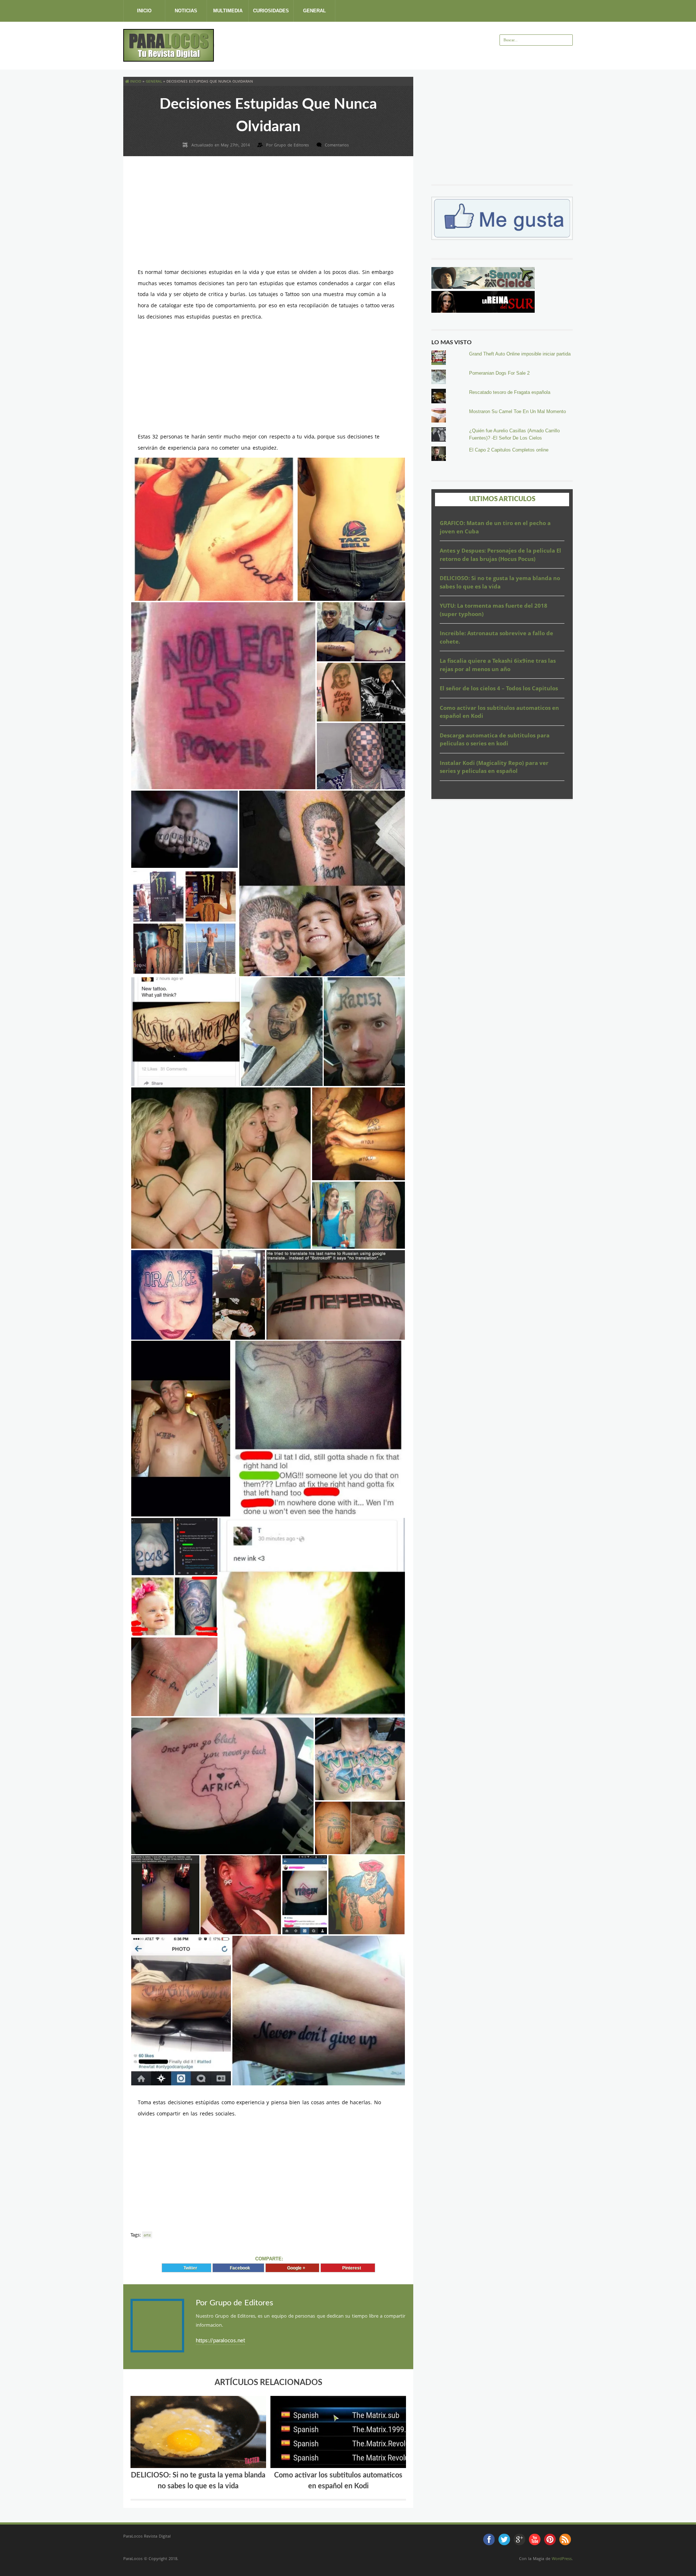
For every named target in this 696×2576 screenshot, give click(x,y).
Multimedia (228, 11)
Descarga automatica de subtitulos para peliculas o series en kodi (495, 739)
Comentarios (337, 145)
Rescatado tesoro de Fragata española (510, 392)
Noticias (186, 11)
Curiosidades (271, 11)
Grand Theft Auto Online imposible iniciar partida (520, 354)
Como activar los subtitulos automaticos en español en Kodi (499, 712)
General (314, 11)
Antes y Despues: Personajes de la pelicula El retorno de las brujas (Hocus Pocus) (500, 555)
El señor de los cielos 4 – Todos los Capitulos (499, 688)
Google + (295, 2268)
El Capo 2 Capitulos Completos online (509, 450)
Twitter (189, 2268)
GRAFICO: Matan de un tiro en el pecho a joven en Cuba (495, 527)
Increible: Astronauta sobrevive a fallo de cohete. (496, 637)
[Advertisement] (346, 45)
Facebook (238, 2268)
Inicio (144, 11)
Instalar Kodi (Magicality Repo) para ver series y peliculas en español (494, 767)
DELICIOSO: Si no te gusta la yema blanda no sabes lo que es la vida (500, 582)
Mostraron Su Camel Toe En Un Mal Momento (517, 411)
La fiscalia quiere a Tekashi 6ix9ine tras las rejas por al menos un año (498, 665)
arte (147, 2235)
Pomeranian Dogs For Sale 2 (499, 373)
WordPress (562, 2558)
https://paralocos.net (220, 2341)
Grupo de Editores (292, 145)
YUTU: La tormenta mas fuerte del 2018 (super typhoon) (494, 610)
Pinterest (350, 2268)
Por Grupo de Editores (235, 2303)
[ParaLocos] (169, 59)
